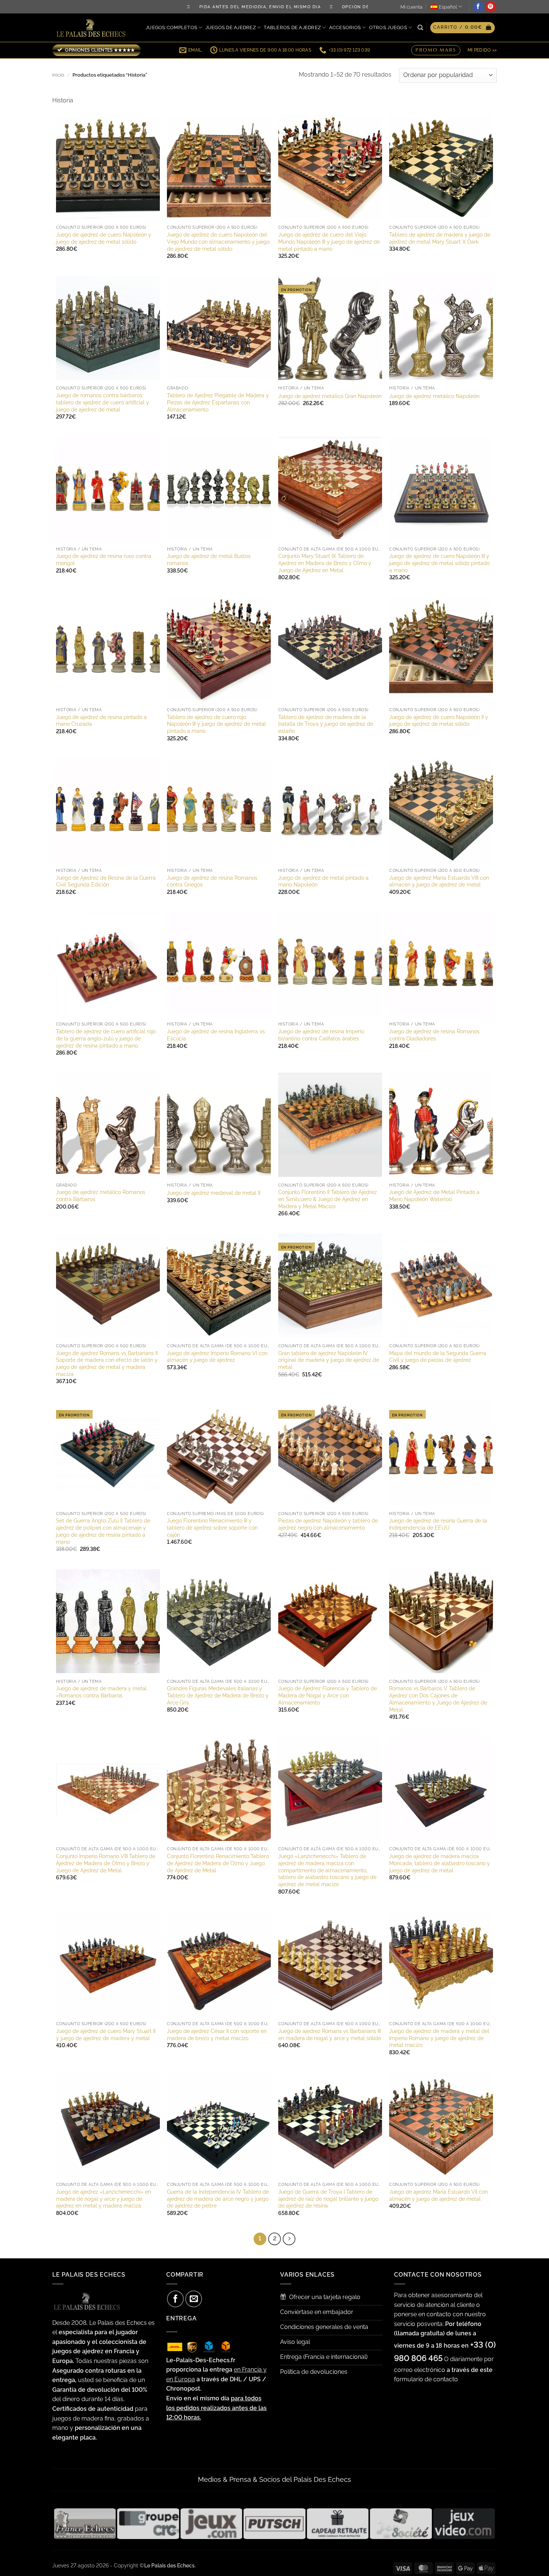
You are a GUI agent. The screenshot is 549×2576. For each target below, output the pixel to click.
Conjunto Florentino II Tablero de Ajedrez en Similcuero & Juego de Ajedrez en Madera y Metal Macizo (328, 1199)
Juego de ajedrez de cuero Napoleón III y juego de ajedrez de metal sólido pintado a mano (439, 563)
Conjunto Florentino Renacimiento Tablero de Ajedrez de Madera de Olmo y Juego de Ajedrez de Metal (218, 1863)
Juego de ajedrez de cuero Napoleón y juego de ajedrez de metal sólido (104, 238)
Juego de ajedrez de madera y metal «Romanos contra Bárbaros (101, 1692)
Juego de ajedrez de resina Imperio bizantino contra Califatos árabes (321, 1035)
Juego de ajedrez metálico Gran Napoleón (330, 396)
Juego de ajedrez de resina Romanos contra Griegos (212, 881)
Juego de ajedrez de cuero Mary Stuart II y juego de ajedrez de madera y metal (106, 2034)
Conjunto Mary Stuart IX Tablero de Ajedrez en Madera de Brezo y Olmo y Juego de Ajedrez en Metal (325, 563)
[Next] (289, 2239)
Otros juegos (388, 27)
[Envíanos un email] (194, 2299)
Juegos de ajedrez (231, 27)
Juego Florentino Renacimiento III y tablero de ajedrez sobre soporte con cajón (212, 1527)
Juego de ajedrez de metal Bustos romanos (209, 559)
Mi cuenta (411, 7)
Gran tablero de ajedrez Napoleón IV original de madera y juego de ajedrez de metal (329, 1360)
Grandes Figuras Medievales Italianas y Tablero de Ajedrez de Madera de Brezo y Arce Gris (218, 1695)
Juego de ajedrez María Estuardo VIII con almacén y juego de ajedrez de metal (439, 881)
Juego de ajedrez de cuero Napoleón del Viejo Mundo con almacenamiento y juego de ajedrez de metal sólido (218, 241)
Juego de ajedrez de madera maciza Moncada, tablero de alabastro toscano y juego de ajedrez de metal (440, 1863)
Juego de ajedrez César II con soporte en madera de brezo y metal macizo (217, 2034)
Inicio (58, 75)
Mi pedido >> (482, 50)
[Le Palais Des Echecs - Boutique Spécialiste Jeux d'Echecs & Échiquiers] (93, 28)
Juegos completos (171, 27)
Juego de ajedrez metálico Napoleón (434, 396)
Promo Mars (436, 49)
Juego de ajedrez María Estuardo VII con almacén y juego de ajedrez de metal (438, 2195)
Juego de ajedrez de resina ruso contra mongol (104, 559)
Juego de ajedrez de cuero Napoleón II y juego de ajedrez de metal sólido (439, 721)
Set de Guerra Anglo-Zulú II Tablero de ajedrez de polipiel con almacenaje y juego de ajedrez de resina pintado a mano (103, 1531)
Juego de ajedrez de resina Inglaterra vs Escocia (216, 1035)
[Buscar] (420, 28)
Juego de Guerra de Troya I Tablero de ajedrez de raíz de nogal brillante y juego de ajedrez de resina (328, 2199)
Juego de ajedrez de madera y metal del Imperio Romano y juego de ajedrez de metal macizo (439, 2038)
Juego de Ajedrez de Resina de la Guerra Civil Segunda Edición (106, 881)
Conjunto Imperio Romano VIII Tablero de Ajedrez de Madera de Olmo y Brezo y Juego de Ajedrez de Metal (106, 1863)
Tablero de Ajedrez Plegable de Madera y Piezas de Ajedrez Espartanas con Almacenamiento (218, 402)
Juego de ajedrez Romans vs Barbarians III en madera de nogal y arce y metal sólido (330, 2034)
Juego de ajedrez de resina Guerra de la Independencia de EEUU (438, 1524)
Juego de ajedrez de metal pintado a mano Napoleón (323, 881)
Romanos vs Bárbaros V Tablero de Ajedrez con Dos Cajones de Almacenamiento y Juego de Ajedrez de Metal (438, 1699)
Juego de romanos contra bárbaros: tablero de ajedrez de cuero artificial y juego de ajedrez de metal (103, 402)
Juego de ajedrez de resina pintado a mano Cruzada (101, 721)
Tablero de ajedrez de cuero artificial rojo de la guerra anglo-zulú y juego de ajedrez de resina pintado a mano (106, 1038)
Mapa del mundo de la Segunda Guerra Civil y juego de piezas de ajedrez (438, 1357)
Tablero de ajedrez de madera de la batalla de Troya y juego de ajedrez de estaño (326, 724)
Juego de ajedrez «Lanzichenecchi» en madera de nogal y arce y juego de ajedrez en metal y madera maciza (103, 2199)
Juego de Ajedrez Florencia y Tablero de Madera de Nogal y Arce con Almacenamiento (328, 1695)
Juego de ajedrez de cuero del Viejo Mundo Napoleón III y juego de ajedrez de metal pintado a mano (329, 241)
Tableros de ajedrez (292, 27)
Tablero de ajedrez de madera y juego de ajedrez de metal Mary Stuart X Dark (440, 238)
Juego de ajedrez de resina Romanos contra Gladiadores (434, 1035)
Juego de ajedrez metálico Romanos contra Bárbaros (101, 1196)
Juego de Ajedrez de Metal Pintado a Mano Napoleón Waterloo (434, 1196)
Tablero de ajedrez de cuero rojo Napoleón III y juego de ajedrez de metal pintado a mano (216, 724)
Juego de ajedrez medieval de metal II (214, 1193)
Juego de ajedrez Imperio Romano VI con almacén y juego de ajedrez (217, 1357)
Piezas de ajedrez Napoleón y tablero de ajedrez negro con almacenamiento (328, 1524)
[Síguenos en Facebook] (478, 7)
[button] (463, 28)
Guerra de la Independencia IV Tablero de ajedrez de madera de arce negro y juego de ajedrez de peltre (218, 2199)
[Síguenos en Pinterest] (491, 7)
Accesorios (345, 27)
